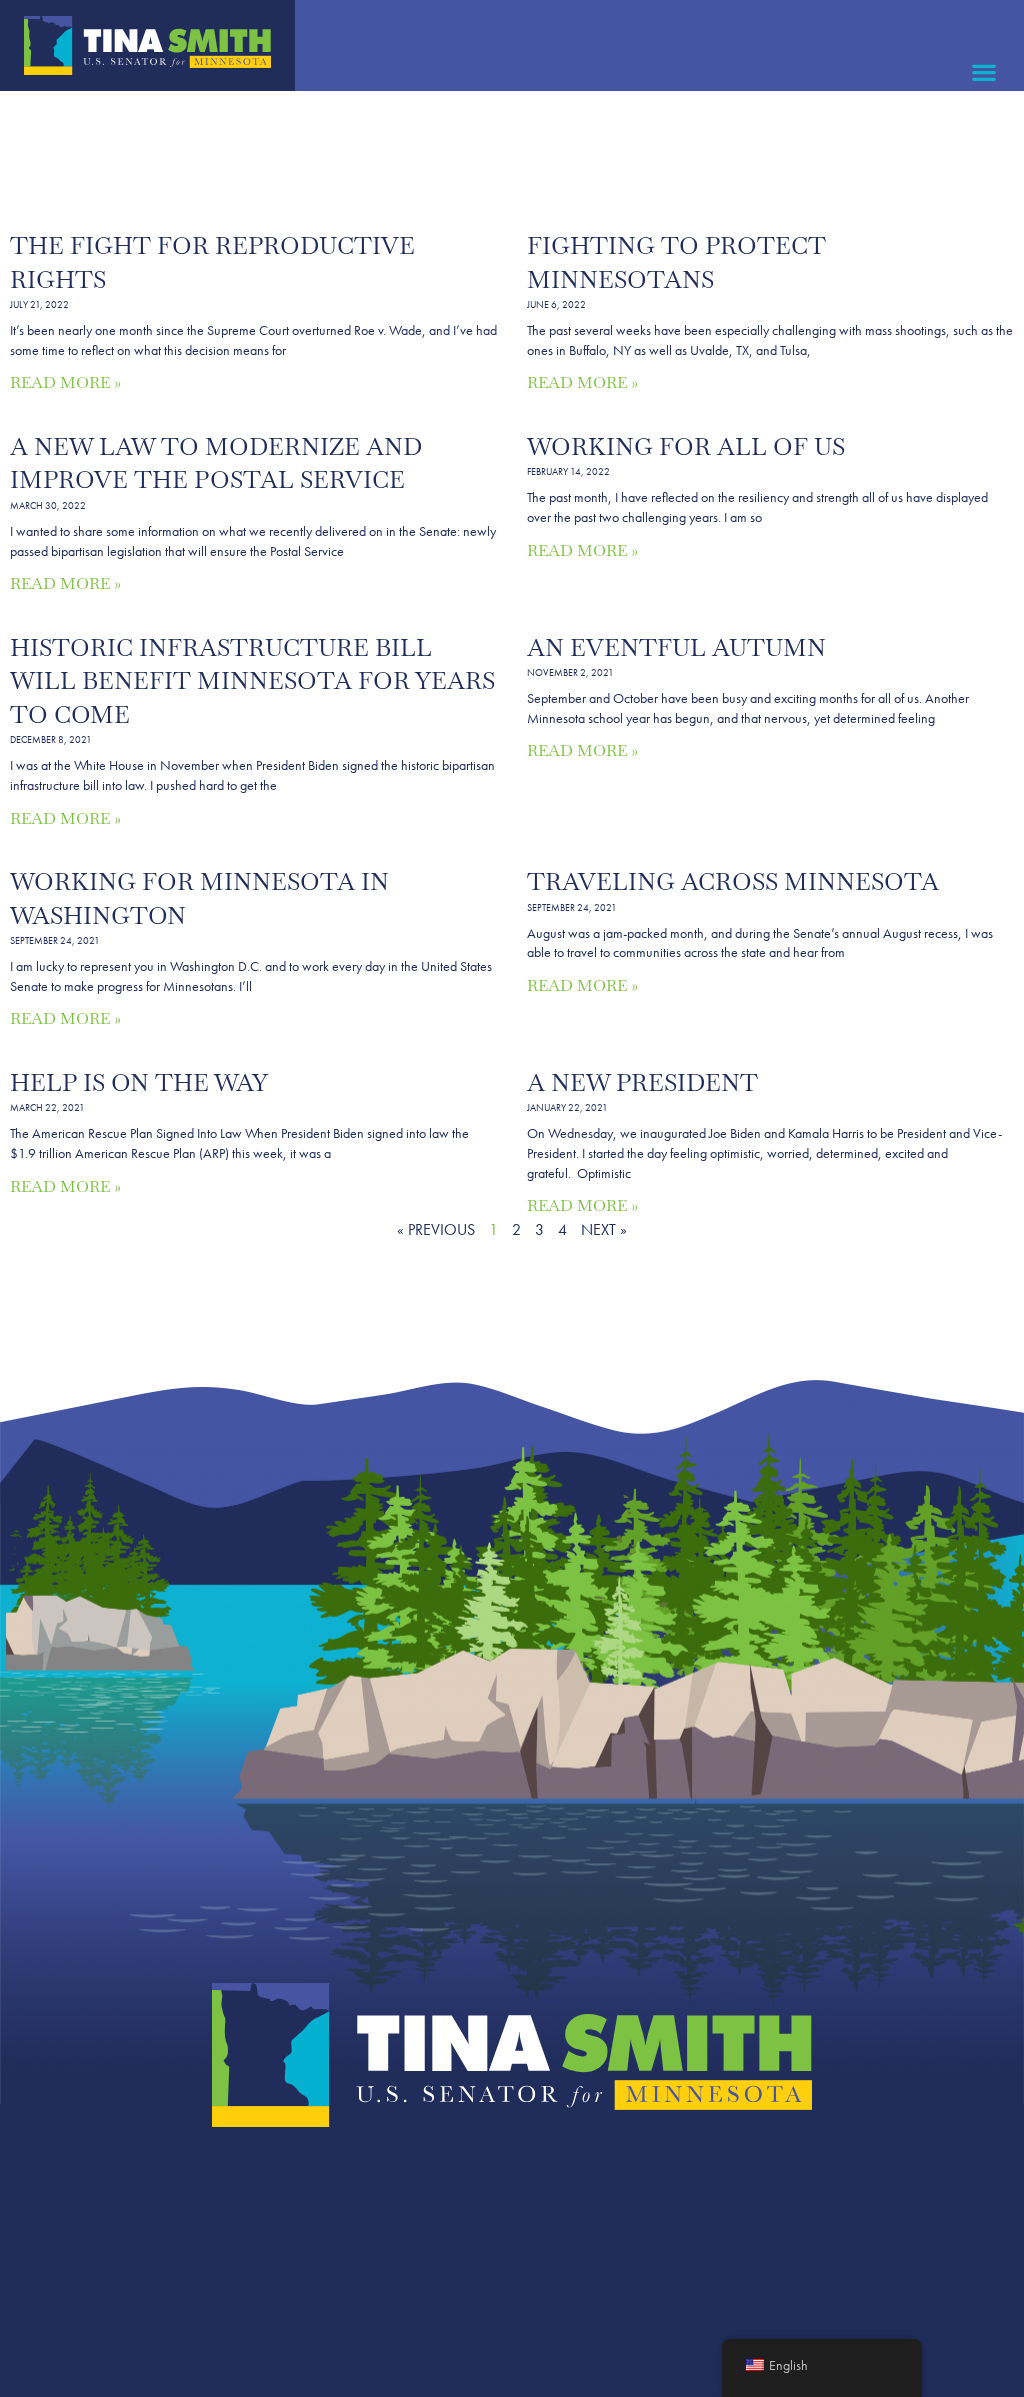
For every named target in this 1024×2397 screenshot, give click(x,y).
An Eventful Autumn (676, 647)
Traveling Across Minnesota (733, 881)
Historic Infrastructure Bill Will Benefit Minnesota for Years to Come (252, 681)
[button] (984, 71)
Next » (604, 1229)
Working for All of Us (686, 446)
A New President (642, 1082)
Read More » (65, 382)
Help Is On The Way (139, 1082)
